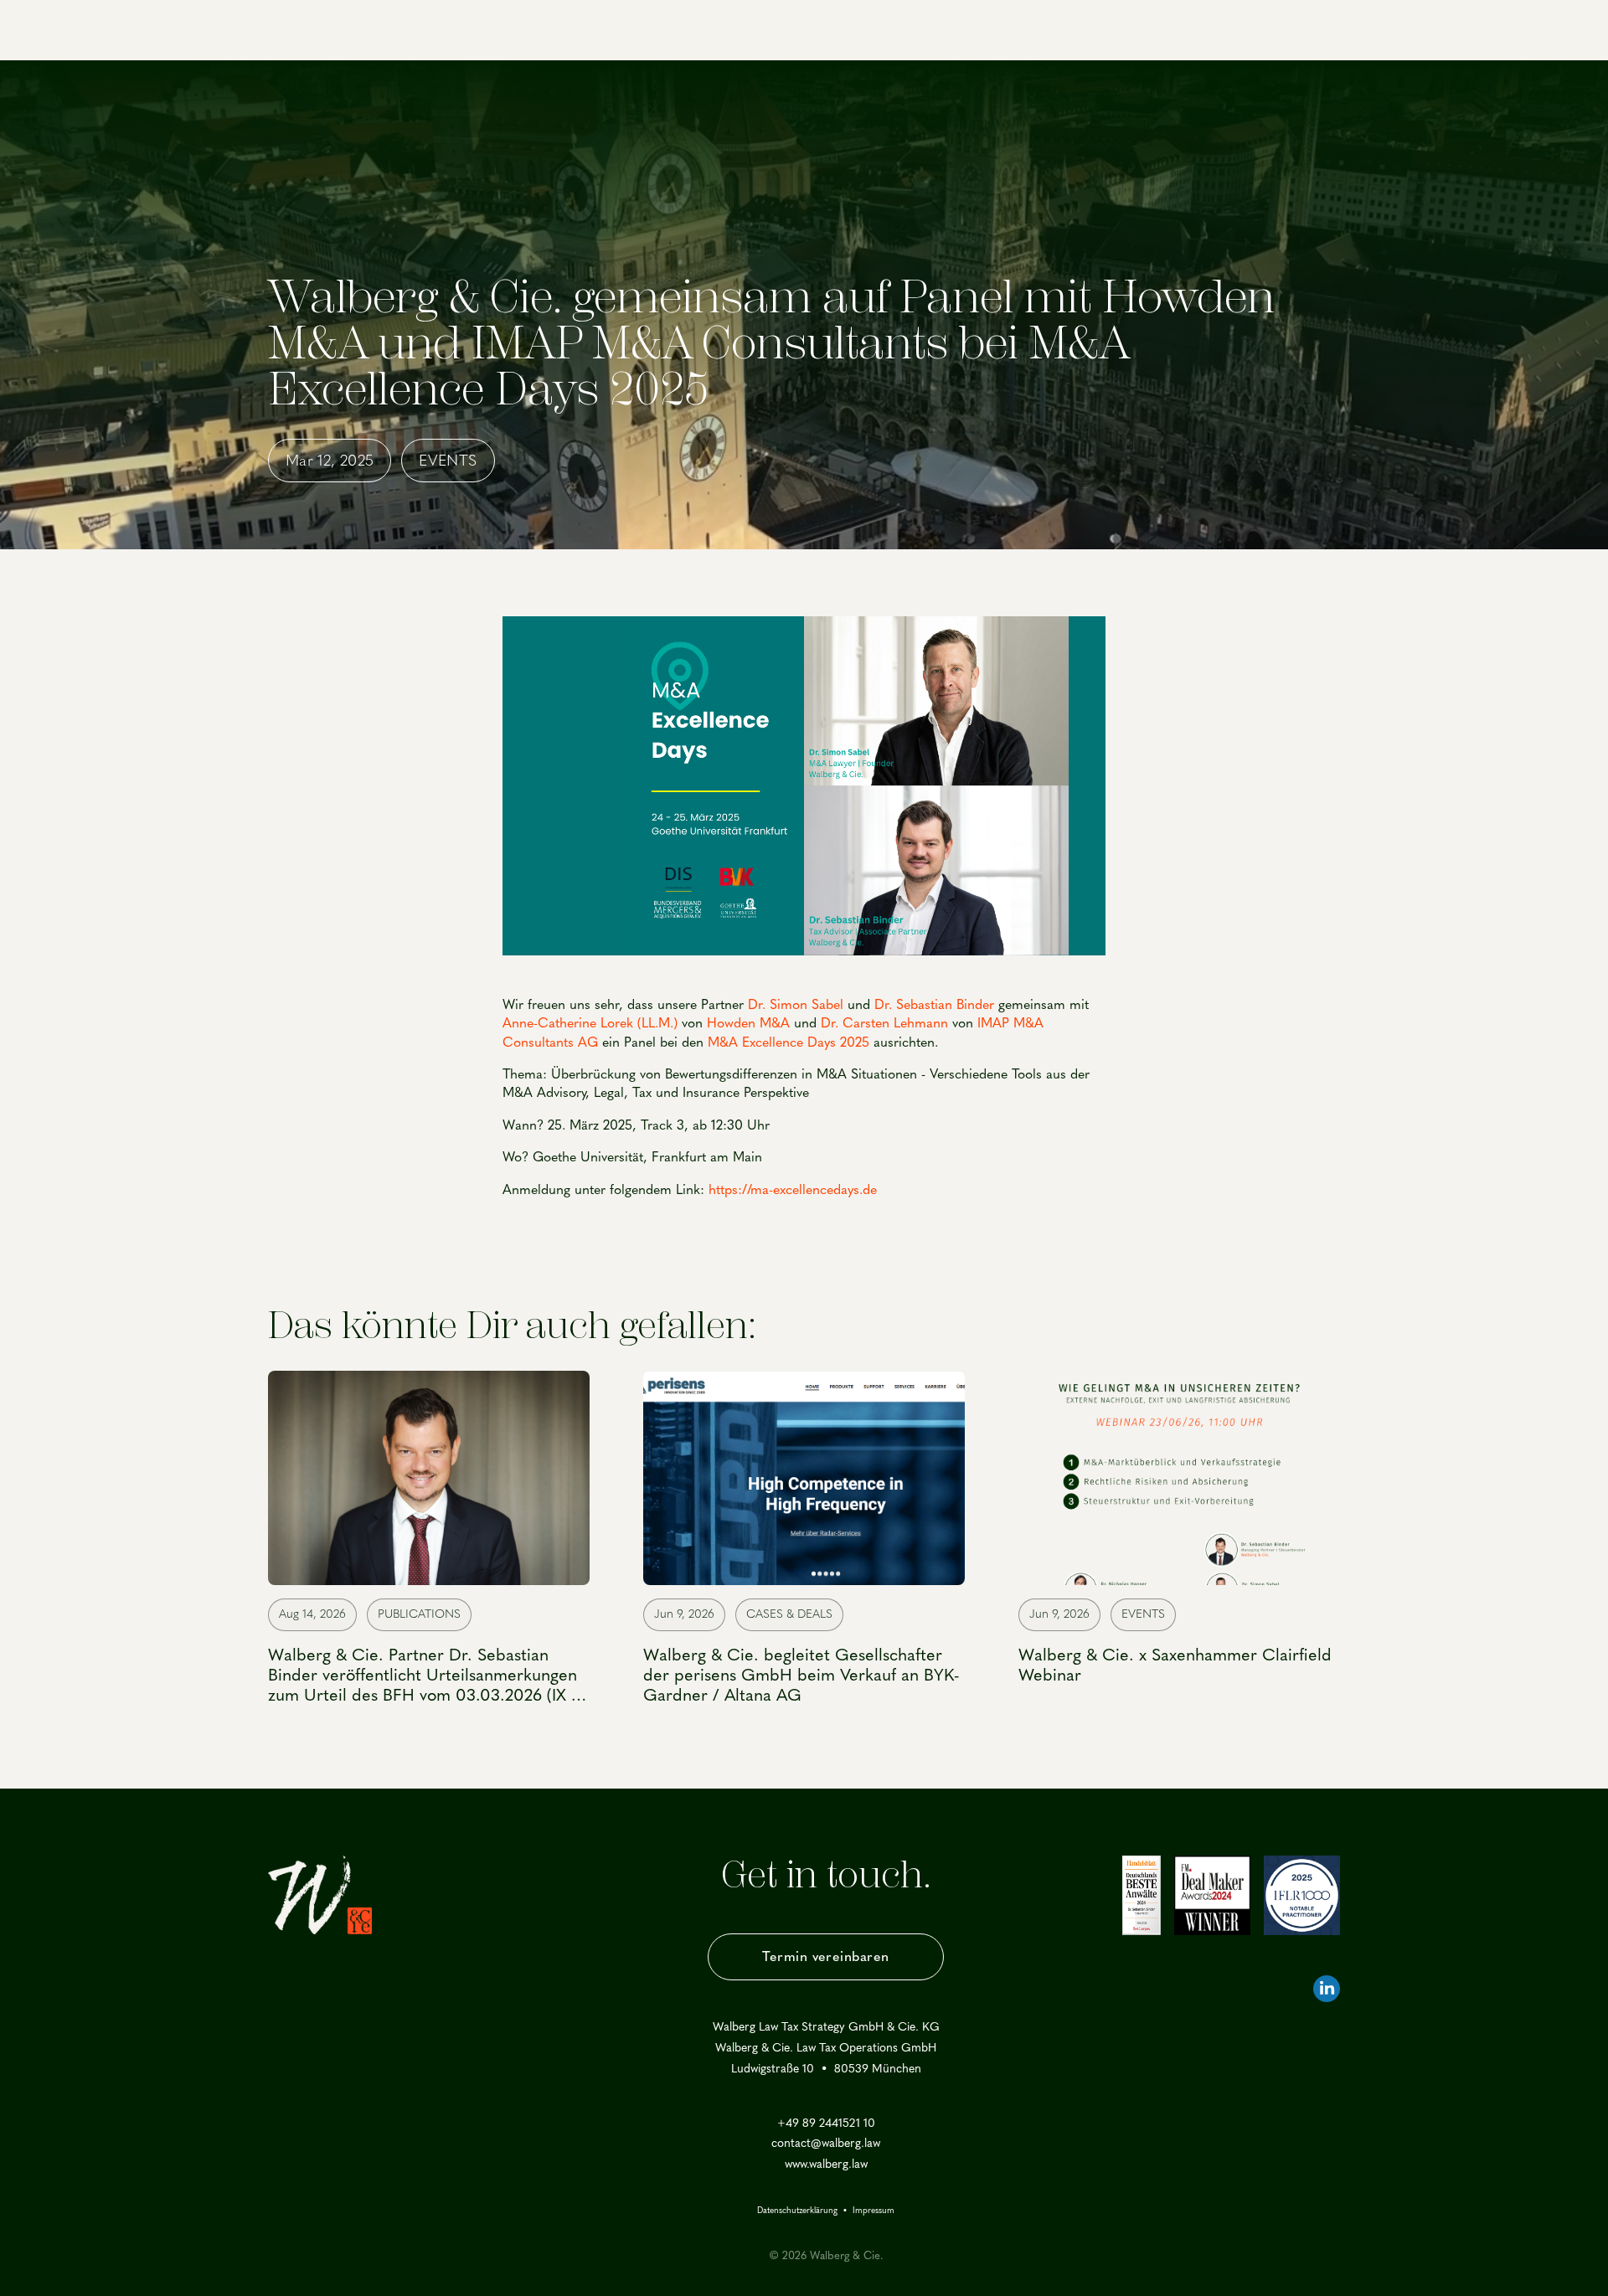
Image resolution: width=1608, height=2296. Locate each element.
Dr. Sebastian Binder (934, 1004)
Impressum (874, 2211)
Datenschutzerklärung (797, 2211)
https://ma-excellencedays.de (793, 1189)
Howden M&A (748, 1023)
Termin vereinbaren (826, 1956)
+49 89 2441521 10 (826, 2124)
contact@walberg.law (826, 2144)
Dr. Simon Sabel (796, 1004)
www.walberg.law (826, 2165)
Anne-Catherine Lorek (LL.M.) (590, 1023)
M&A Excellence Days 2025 (786, 1042)
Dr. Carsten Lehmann (884, 1023)
